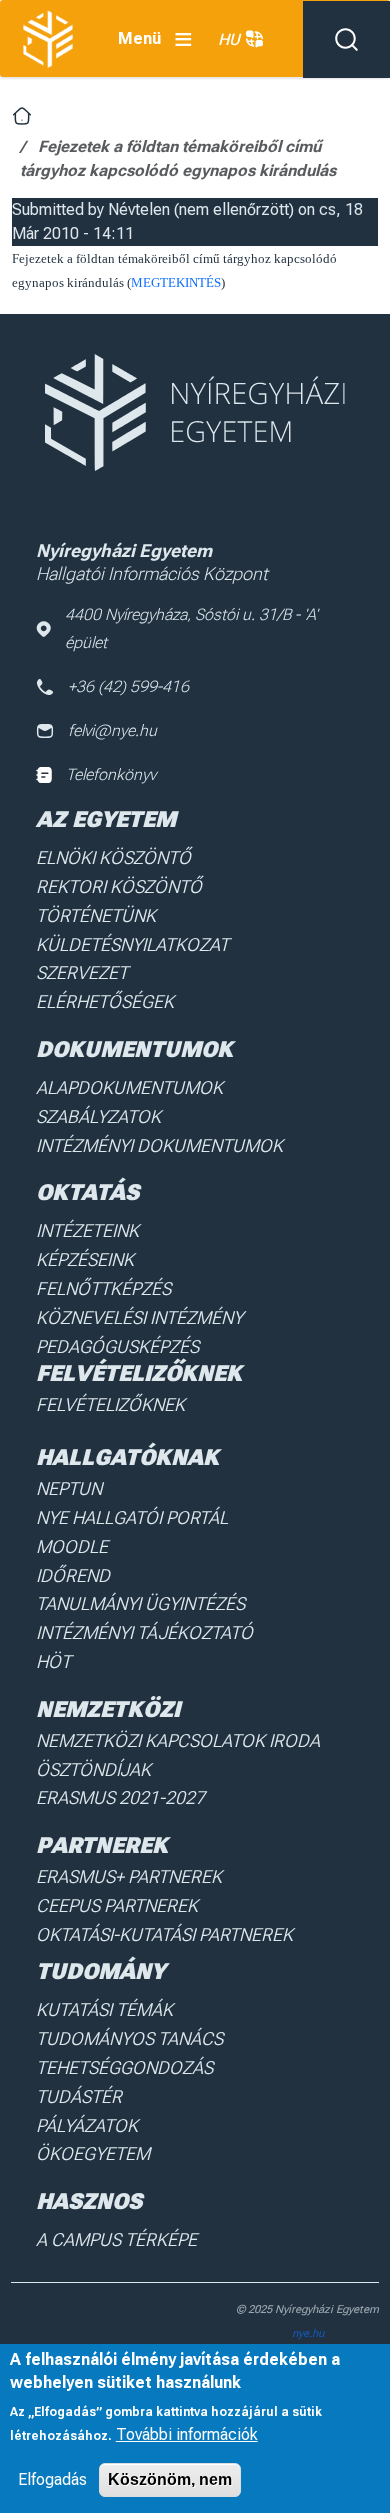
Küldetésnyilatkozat (132, 944)
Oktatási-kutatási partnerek (164, 1934)
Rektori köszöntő (119, 886)
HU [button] (229, 39)
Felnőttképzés (103, 1288)
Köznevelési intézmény (139, 1317)
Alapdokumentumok (129, 1087)
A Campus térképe (116, 2239)
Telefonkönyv (111, 774)
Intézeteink (87, 1230)
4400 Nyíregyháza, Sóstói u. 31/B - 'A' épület (191, 628)
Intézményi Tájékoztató (144, 1632)
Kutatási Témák (104, 2009)
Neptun (69, 1488)
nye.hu (308, 2333)
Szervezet (82, 972)
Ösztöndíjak (93, 1769)
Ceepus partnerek (117, 1905)
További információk (187, 2434)
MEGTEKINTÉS (176, 282)
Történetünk (96, 915)
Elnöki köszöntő (113, 857)
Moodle (72, 1546)
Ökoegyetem (93, 2153)
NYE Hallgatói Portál (132, 1517)
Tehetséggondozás (124, 2067)
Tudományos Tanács (129, 2038)
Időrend (73, 1575)
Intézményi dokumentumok (159, 1145)
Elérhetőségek (105, 1001)
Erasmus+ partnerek (129, 1876)
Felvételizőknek (110, 1404)
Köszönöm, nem (170, 2479)
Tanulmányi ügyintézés (140, 1603)
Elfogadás (52, 2479)
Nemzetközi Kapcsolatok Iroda (178, 1740)
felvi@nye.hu (112, 730)
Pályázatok (87, 2125)
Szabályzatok (98, 1116)
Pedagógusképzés (117, 1346)
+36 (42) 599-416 (128, 686)
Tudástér (79, 2096)
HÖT (53, 1661)
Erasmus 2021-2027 (120, 1797)
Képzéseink (85, 1259)
